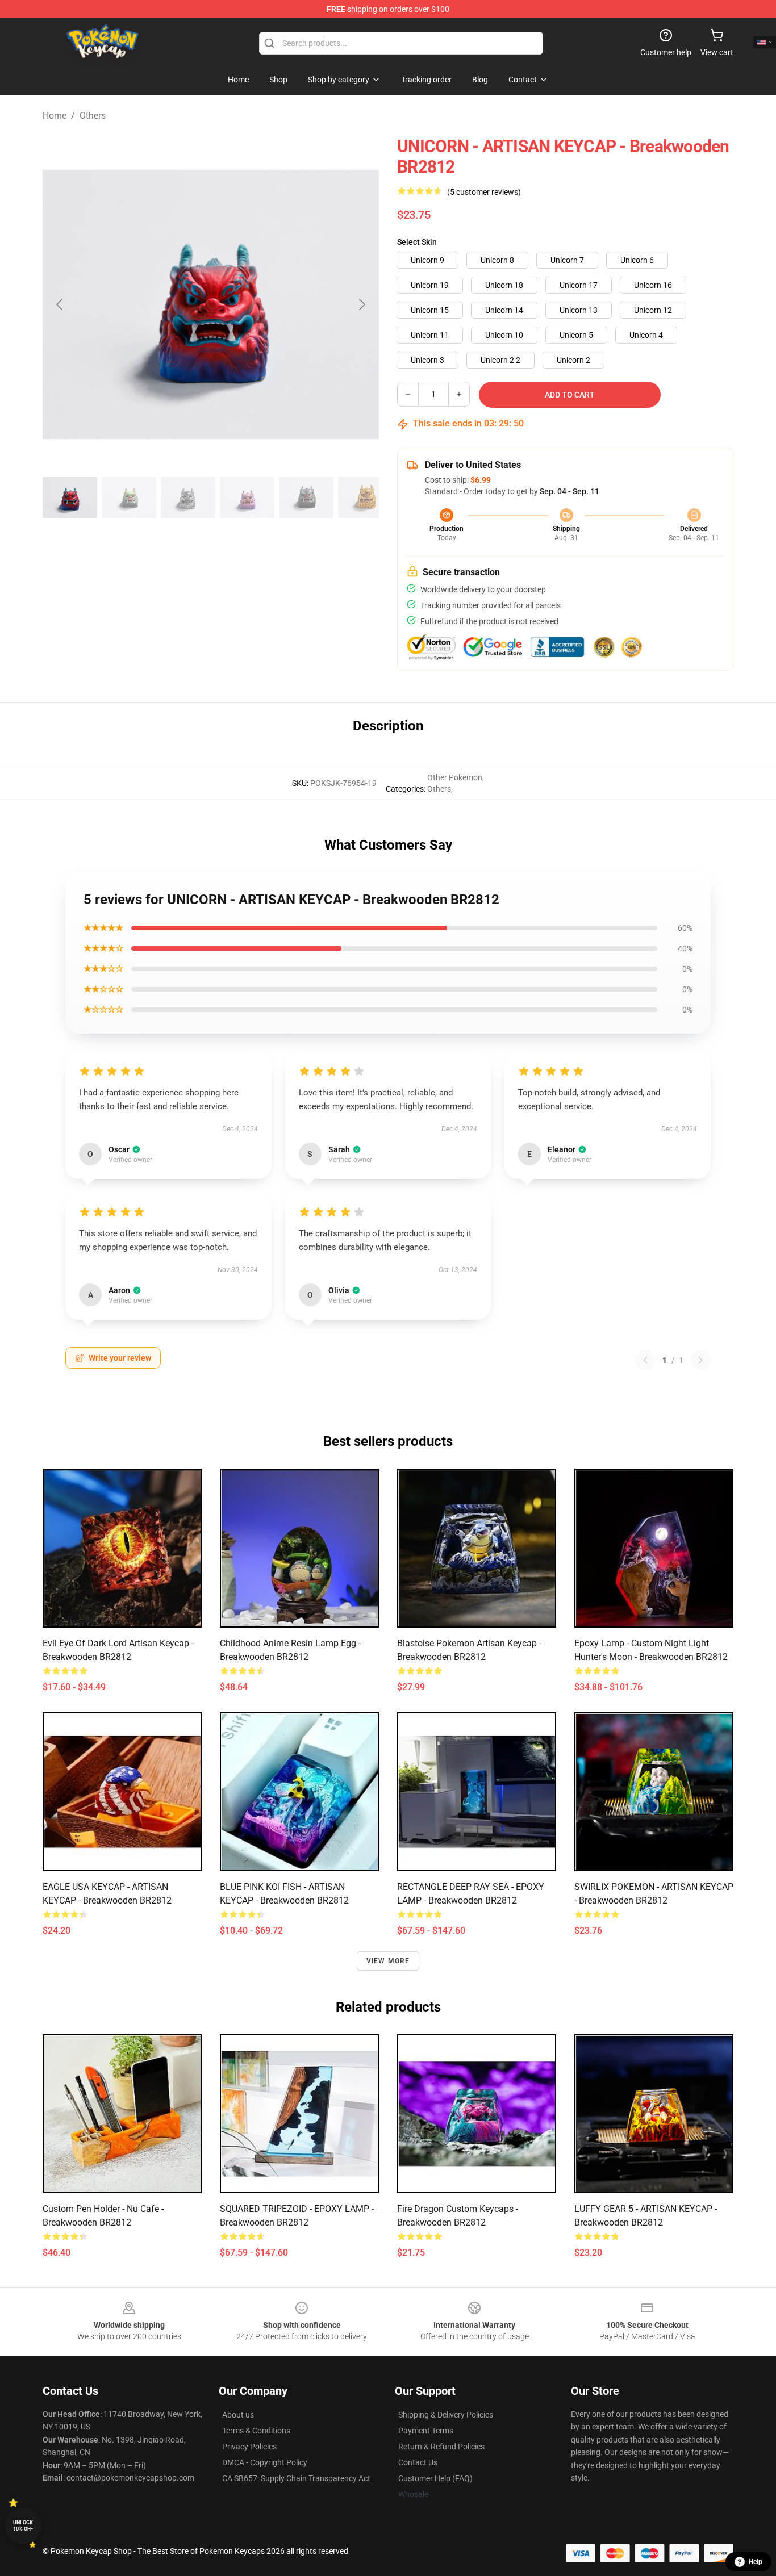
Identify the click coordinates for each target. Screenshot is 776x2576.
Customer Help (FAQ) (435, 2478)
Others (93, 116)
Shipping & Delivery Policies (446, 2415)
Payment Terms (426, 2431)
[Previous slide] (60, 304)
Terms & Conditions (256, 2431)
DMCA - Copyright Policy (265, 2462)
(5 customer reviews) (484, 192)
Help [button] (756, 2562)
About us (238, 2415)
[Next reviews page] (700, 1360)
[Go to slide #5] (306, 497)
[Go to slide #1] (70, 497)
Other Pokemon (455, 777)
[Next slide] (361, 304)
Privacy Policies (249, 2447)
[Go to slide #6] (365, 497)
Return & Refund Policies (441, 2447)
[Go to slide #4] (247, 497)
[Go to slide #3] (188, 497)
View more (388, 1961)
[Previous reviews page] (645, 1360)
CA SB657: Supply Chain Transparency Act (296, 2478)
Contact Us (418, 2462)
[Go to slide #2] (129, 497)
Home (55, 116)
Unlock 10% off (23, 2526)
